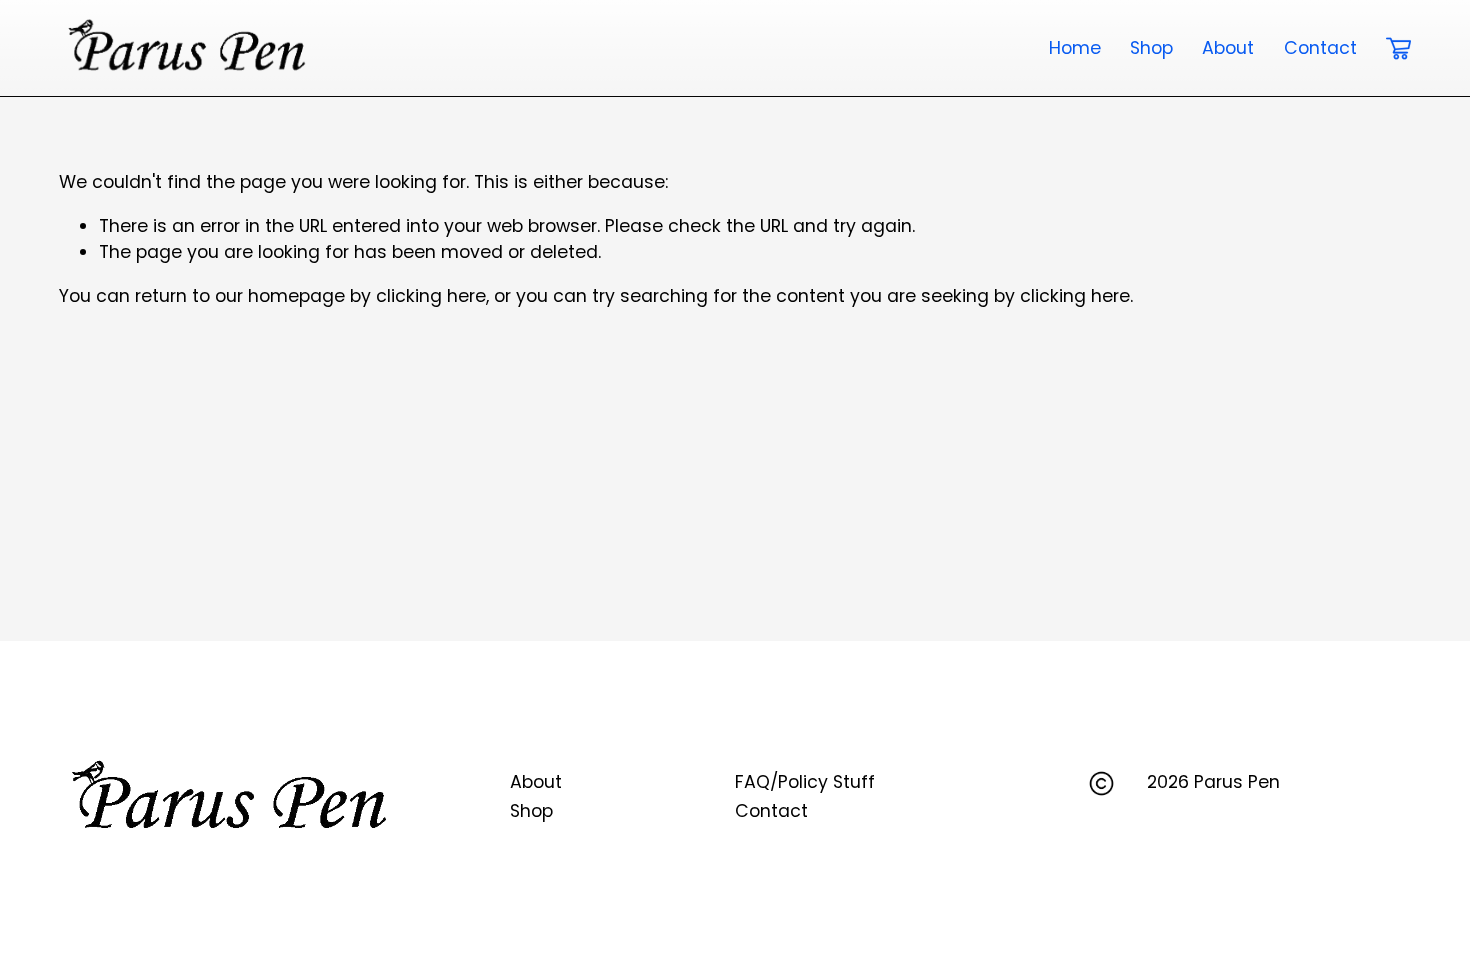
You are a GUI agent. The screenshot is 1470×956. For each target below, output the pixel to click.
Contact (1320, 48)
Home (1075, 48)
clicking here (431, 296)
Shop (1151, 48)
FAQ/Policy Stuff (805, 782)
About (1228, 48)
